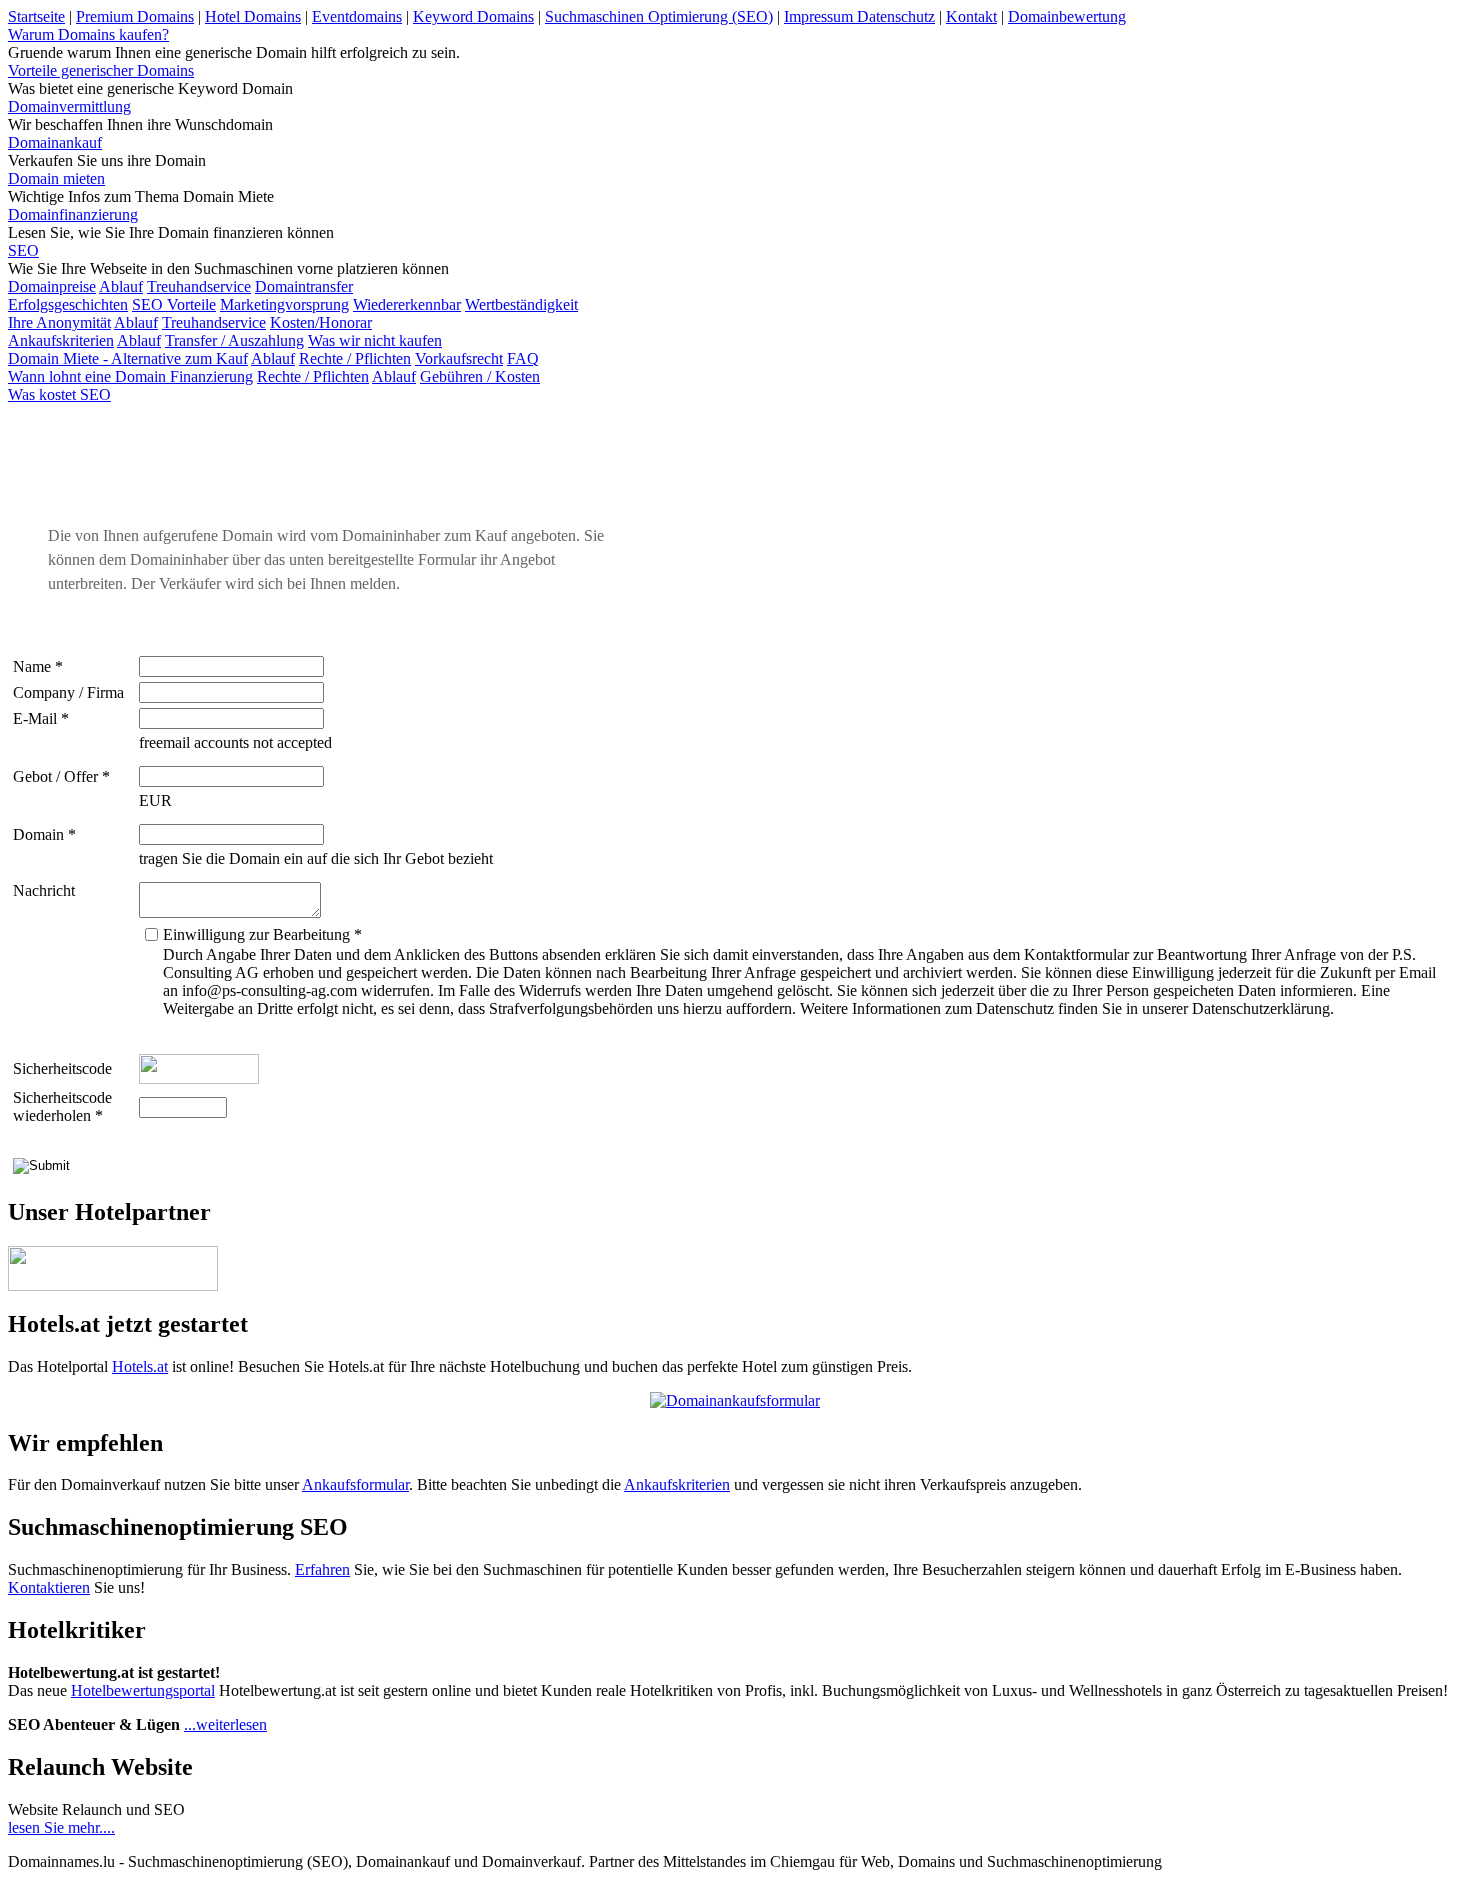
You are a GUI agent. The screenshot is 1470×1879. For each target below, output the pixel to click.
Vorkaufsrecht (459, 358)
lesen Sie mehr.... (61, 1827)
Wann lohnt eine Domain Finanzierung (130, 376)
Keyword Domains (473, 16)
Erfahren (322, 1569)
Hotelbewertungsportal (143, 1690)
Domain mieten (56, 178)
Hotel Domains (253, 16)
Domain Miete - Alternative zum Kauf (128, 358)
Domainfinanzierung (73, 214)
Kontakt (971, 16)
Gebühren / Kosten (480, 376)
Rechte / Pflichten (355, 358)
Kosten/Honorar (321, 322)
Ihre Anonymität (59, 322)
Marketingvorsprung (284, 304)
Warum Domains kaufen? (88, 34)
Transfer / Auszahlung (234, 340)
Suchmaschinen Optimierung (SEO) (659, 16)
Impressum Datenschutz (859, 16)
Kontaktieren (49, 1587)
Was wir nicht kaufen (375, 340)
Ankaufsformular (355, 1484)
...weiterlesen (225, 1724)
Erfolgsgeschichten (68, 304)
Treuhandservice (199, 286)
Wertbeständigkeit (521, 304)
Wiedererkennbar (407, 304)
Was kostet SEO (59, 394)
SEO (23, 250)
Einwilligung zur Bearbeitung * (262, 934)
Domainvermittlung (69, 106)
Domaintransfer (304, 286)
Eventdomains (357, 16)
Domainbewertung (1067, 16)
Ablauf (121, 286)
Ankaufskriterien (61, 340)
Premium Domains (135, 16)
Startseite (36, 16)
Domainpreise (52, 286)
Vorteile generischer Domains (101, 70)
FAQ (523, 358)
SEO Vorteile (174, 304)
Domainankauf (55, 142)
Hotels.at (140, 1366)
